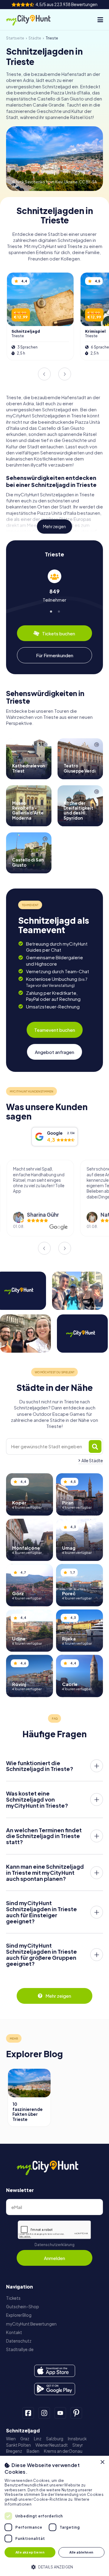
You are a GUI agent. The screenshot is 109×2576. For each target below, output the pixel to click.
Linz (38, 2439)
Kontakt (14, 2332)
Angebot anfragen (54, 1052)
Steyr (78, 2445)
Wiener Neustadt (52, 2445)
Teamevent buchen (55, 1030)
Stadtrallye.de (20, 2349)
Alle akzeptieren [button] (30, 2552)
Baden (33, 2451)
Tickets (13, 2298)
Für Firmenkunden (55, 655)
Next (65, 374)
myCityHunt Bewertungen (31, 2324)
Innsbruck (77, 2439)
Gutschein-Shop (23, 2307)
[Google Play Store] (55, 2389)
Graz (25, 2439)
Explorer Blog (19, 2315)
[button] (54, 2566)
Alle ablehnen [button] (81, 2552)
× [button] (102, 2462)
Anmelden (54, 2258)
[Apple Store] (55, 2371)
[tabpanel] (54, 586)
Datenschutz (19, 2341)
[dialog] (54, 2516)
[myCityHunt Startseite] (33, 20)
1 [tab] (51, 611)
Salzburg (55, 2439)
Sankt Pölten (18, 2445)
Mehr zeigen (54, 527)
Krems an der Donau (63, 2451)
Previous (44, 374)
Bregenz (14, 2451)
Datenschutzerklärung (54, 2245)
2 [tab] (58, 611)
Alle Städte (92, 1461)
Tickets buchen (59, 633)
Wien (11, 2439)
